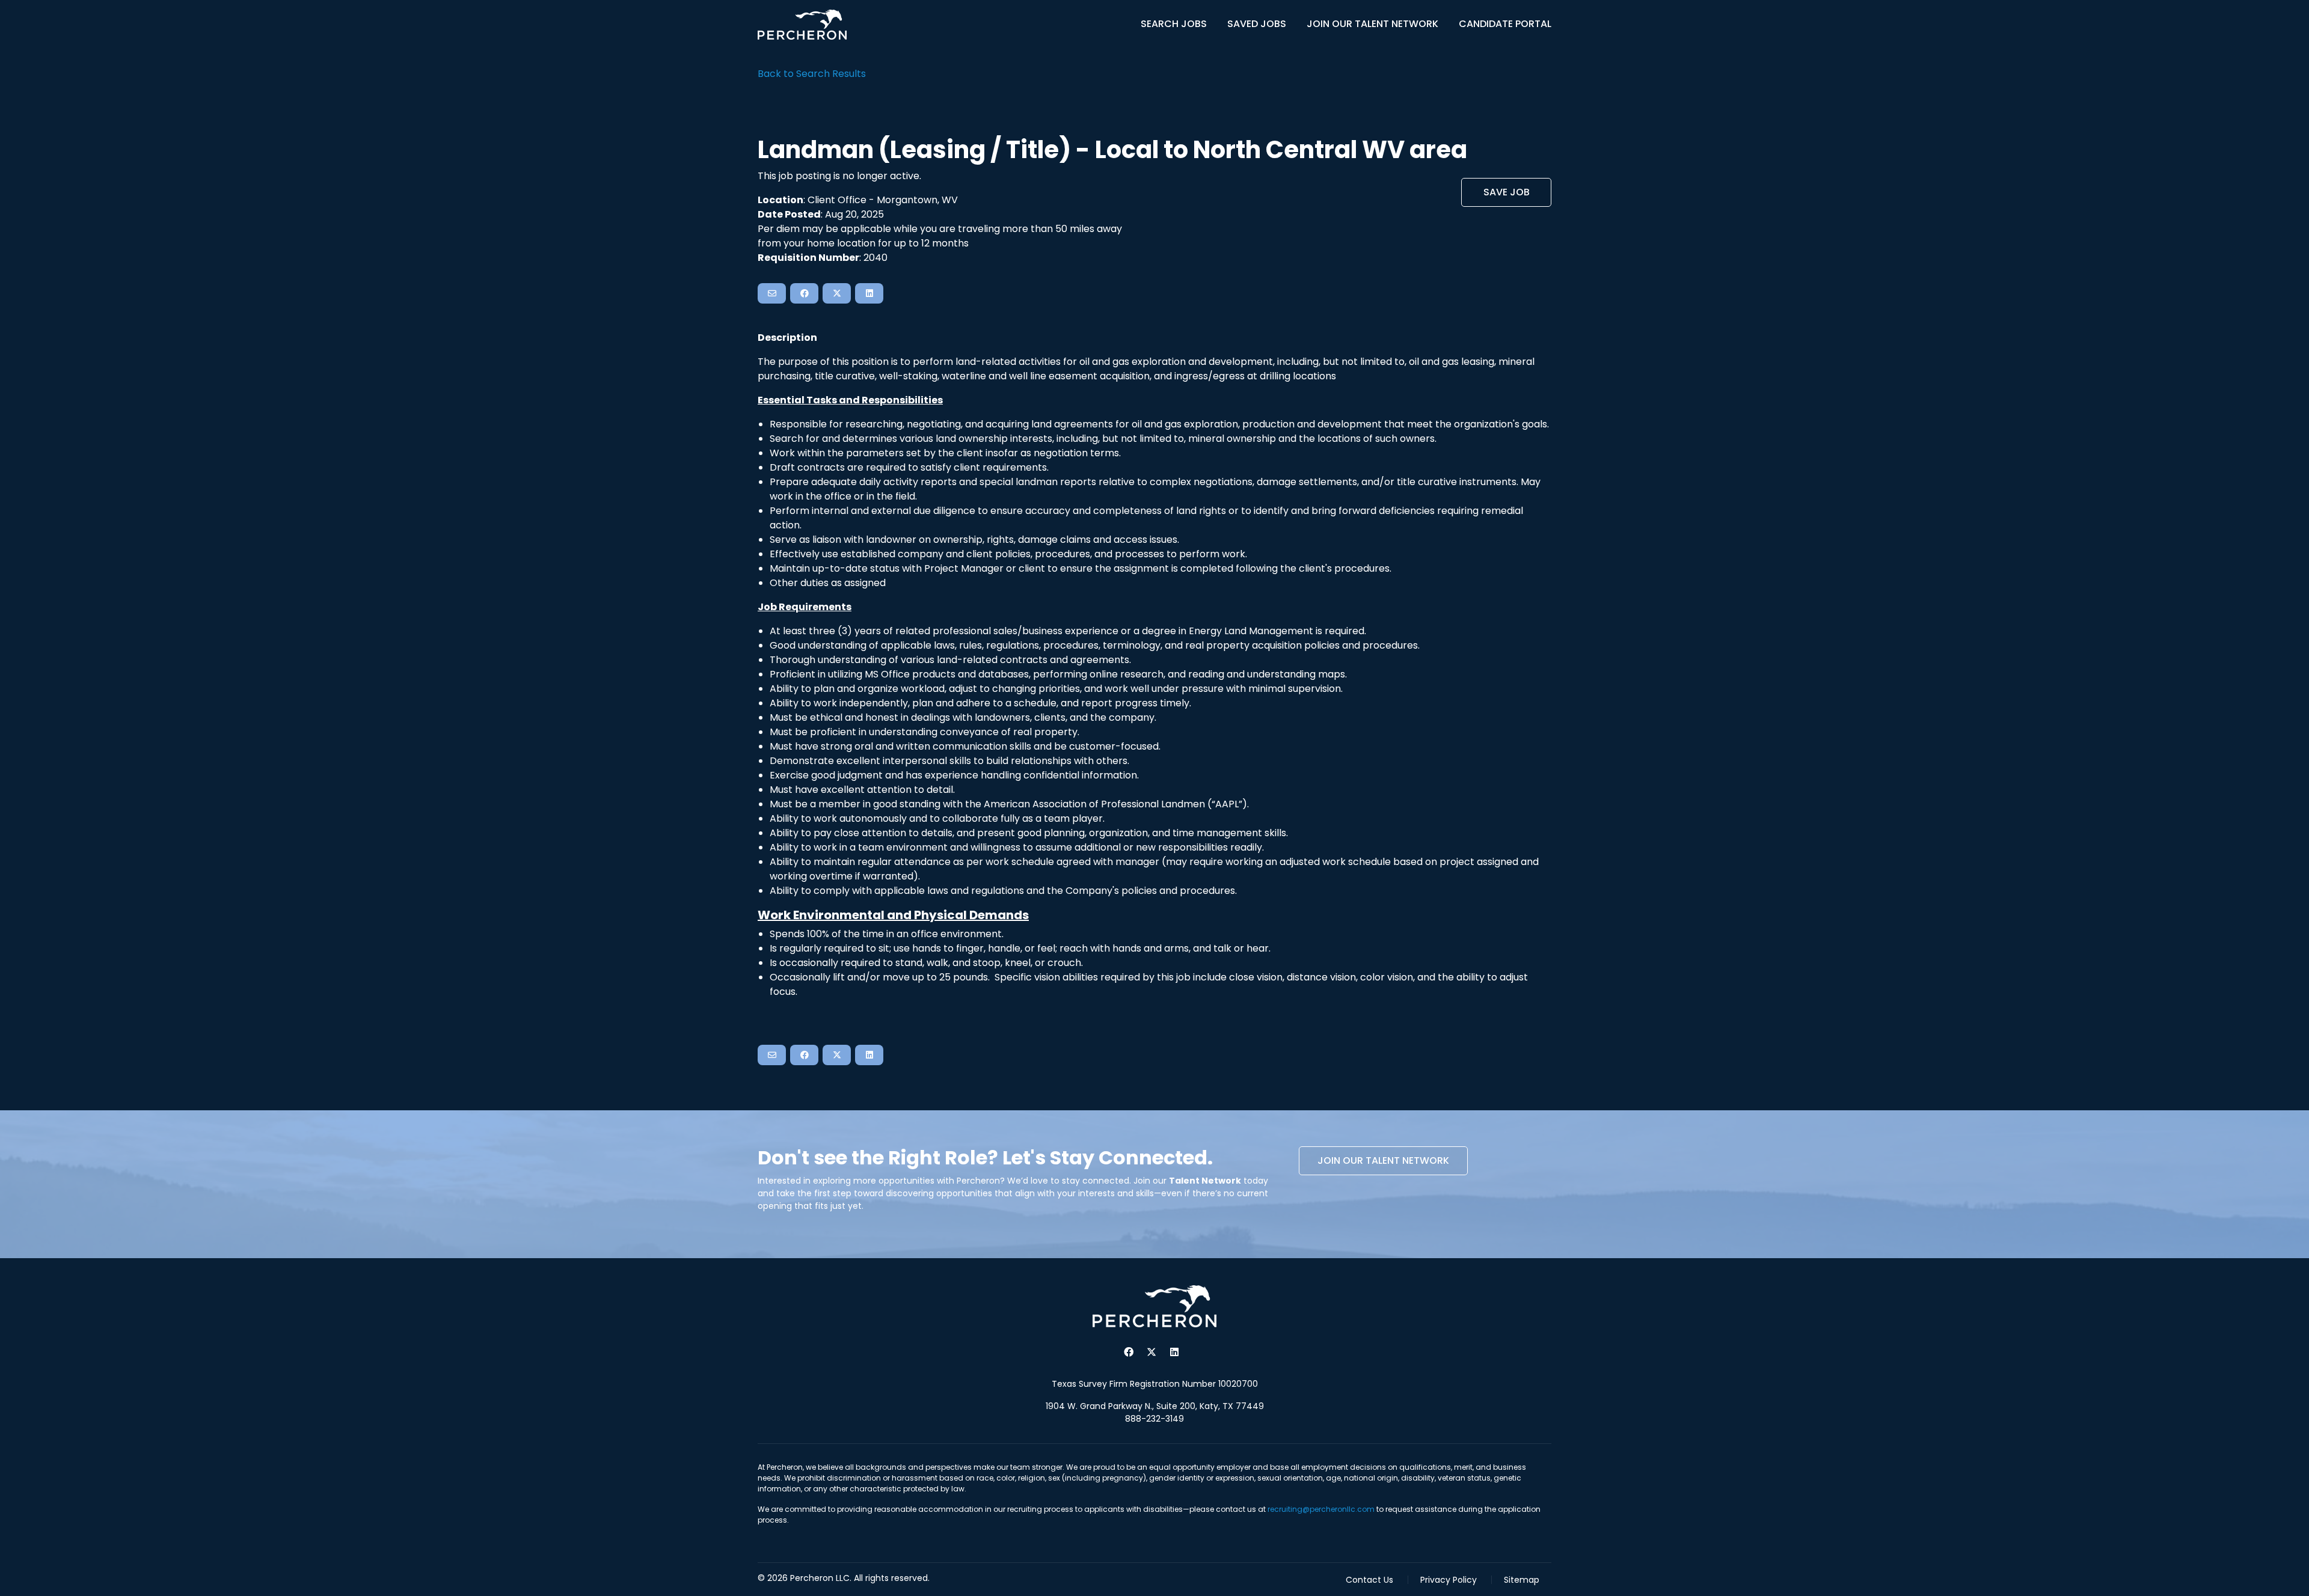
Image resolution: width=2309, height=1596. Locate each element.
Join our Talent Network (1383, 1160)
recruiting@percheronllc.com (1321, 1509)
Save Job (1507, 192)
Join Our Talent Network (1372, 24)
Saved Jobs (1257, 24)
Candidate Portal (1505, 24)
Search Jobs (1174, 24)
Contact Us (1369, 1580)
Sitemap (1522, 1580)
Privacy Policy (1449, 1580)
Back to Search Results (812, 74)
